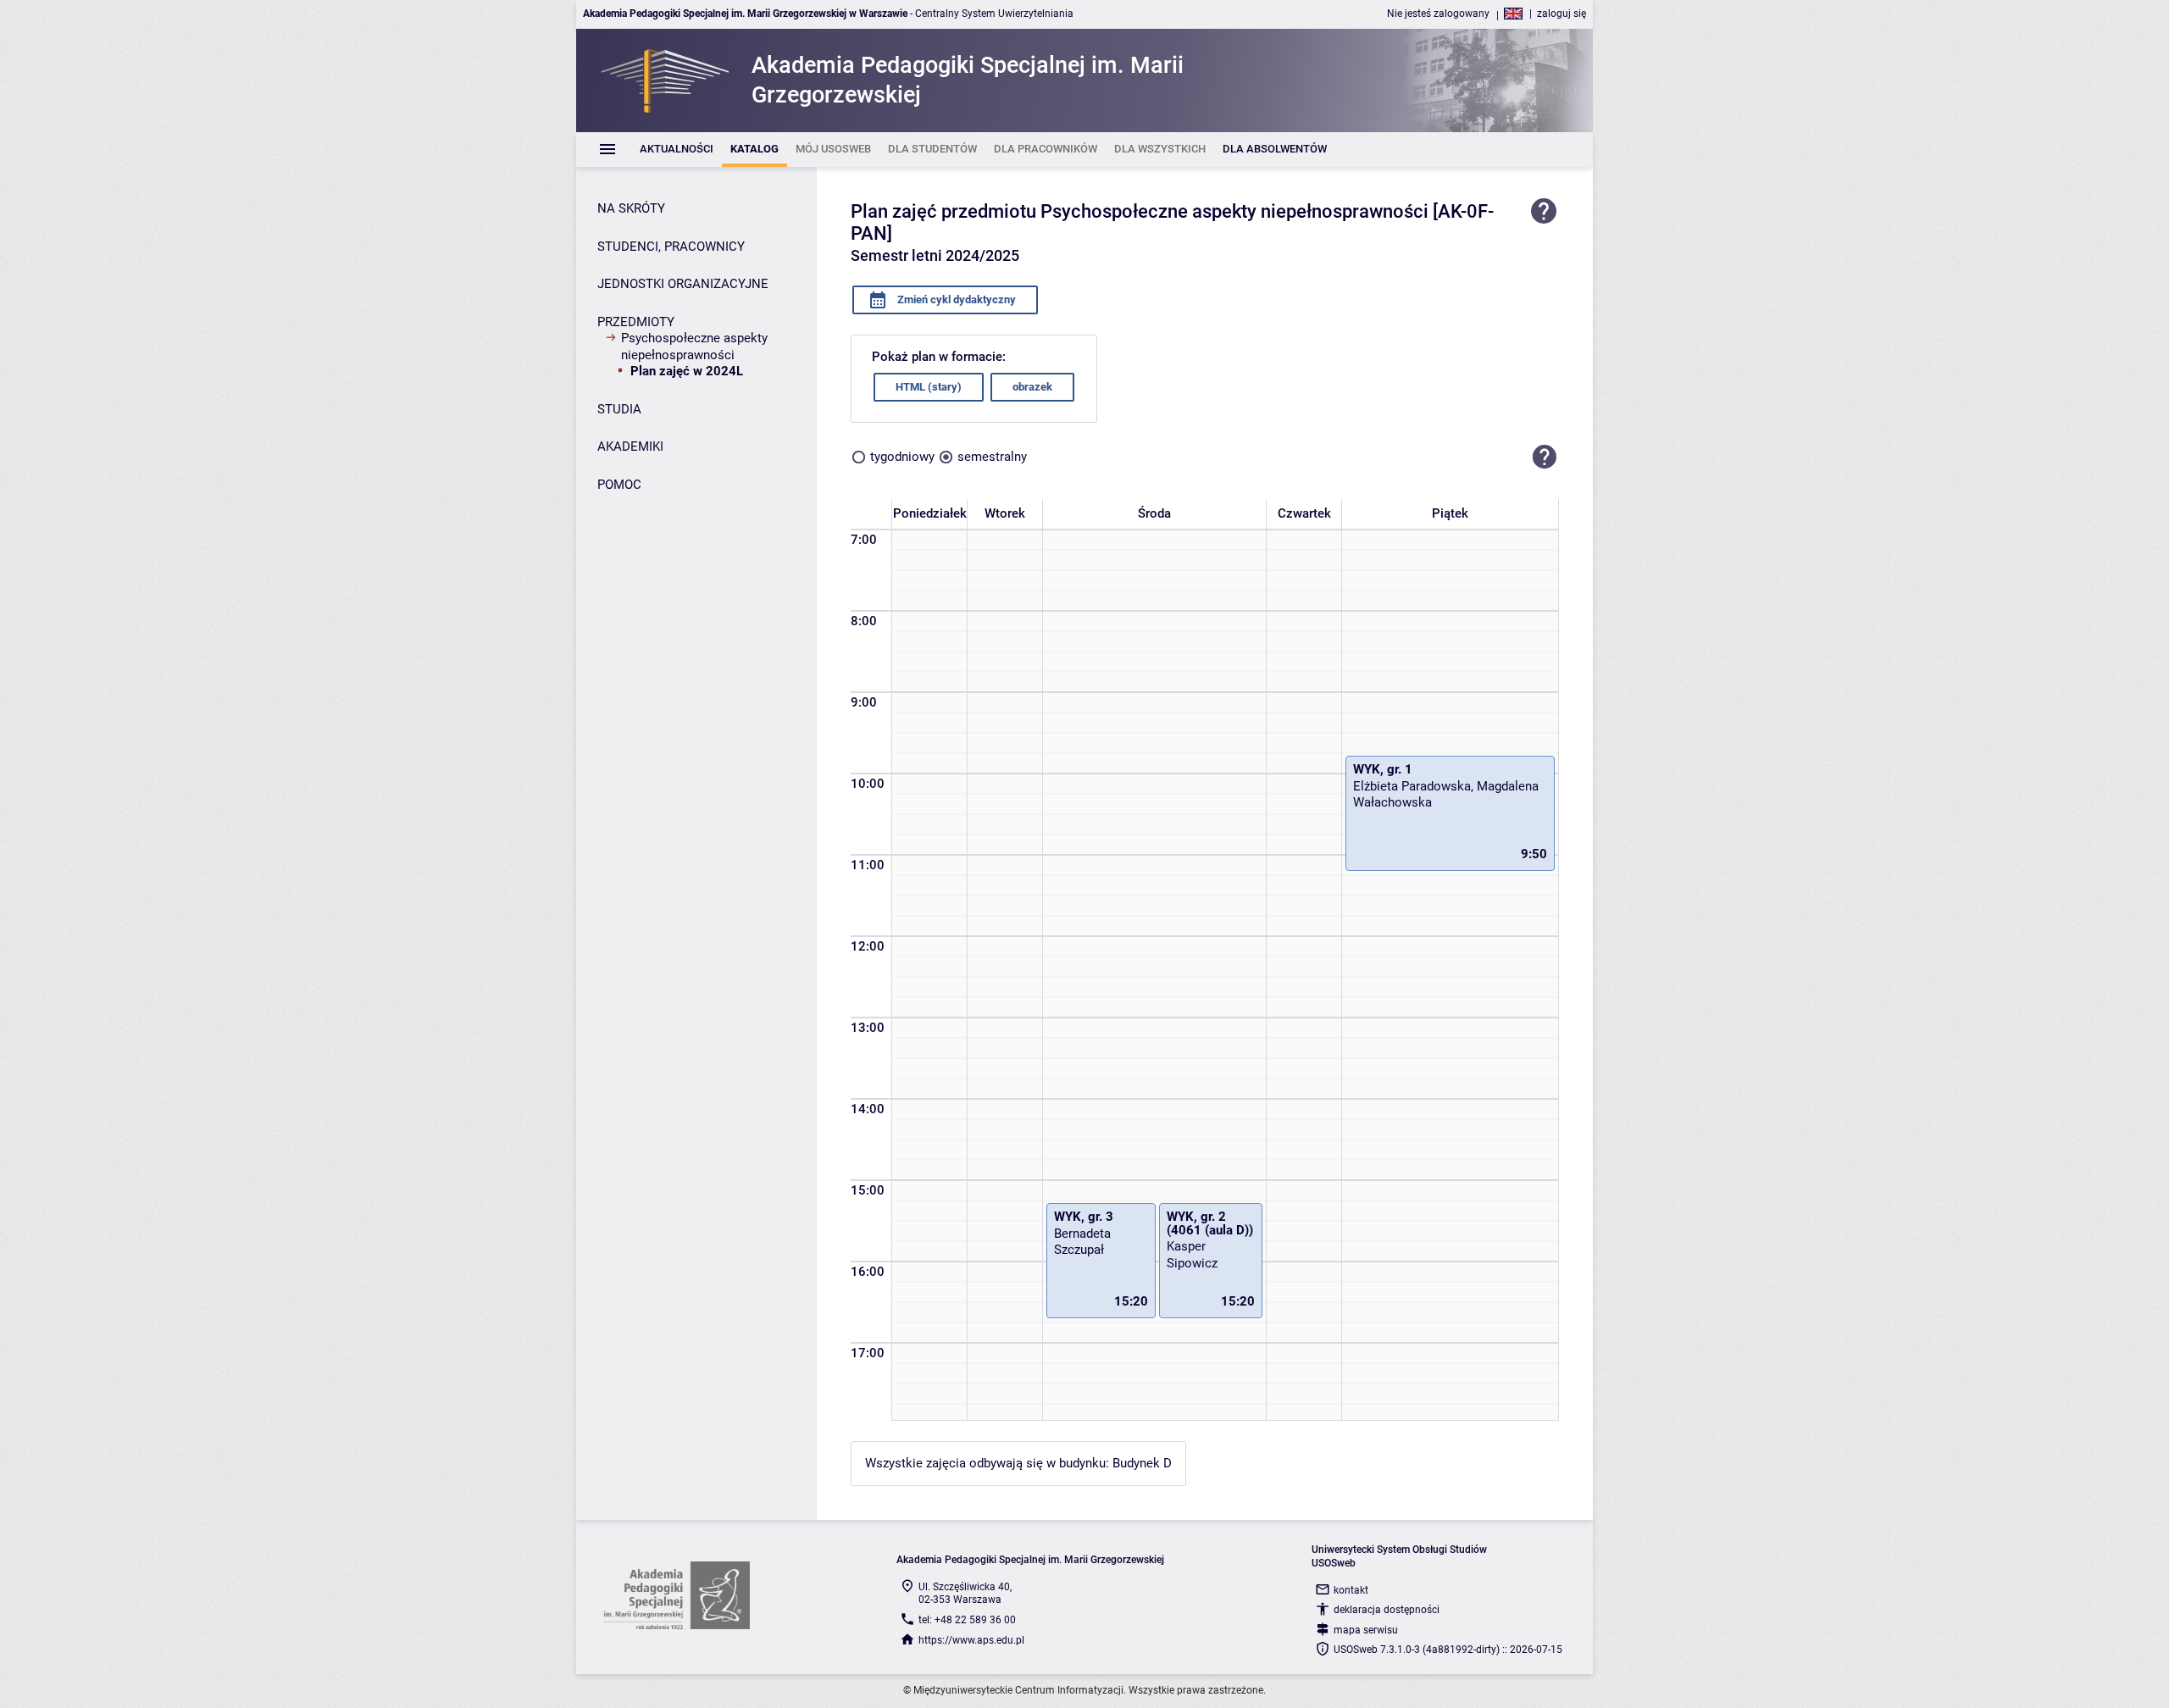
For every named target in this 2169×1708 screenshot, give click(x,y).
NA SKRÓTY (631, 208)
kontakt (1351, 1590)
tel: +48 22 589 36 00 (967, 1620)
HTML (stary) (929, 387)
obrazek (1032, 387)
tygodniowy (902, 457)
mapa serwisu (1366, 1630)
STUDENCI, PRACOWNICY (671, 247)
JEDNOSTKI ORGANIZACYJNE (683, 284)
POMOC (619, 485)
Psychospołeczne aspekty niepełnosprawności (694, 347)
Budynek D (1142, 1463)
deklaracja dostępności (1387, 1610)
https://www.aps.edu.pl (971, 1640)
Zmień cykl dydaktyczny (955, 299)
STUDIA (619, 409)
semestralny (992, 457)
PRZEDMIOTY (636, 322)
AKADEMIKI (630, 446)
